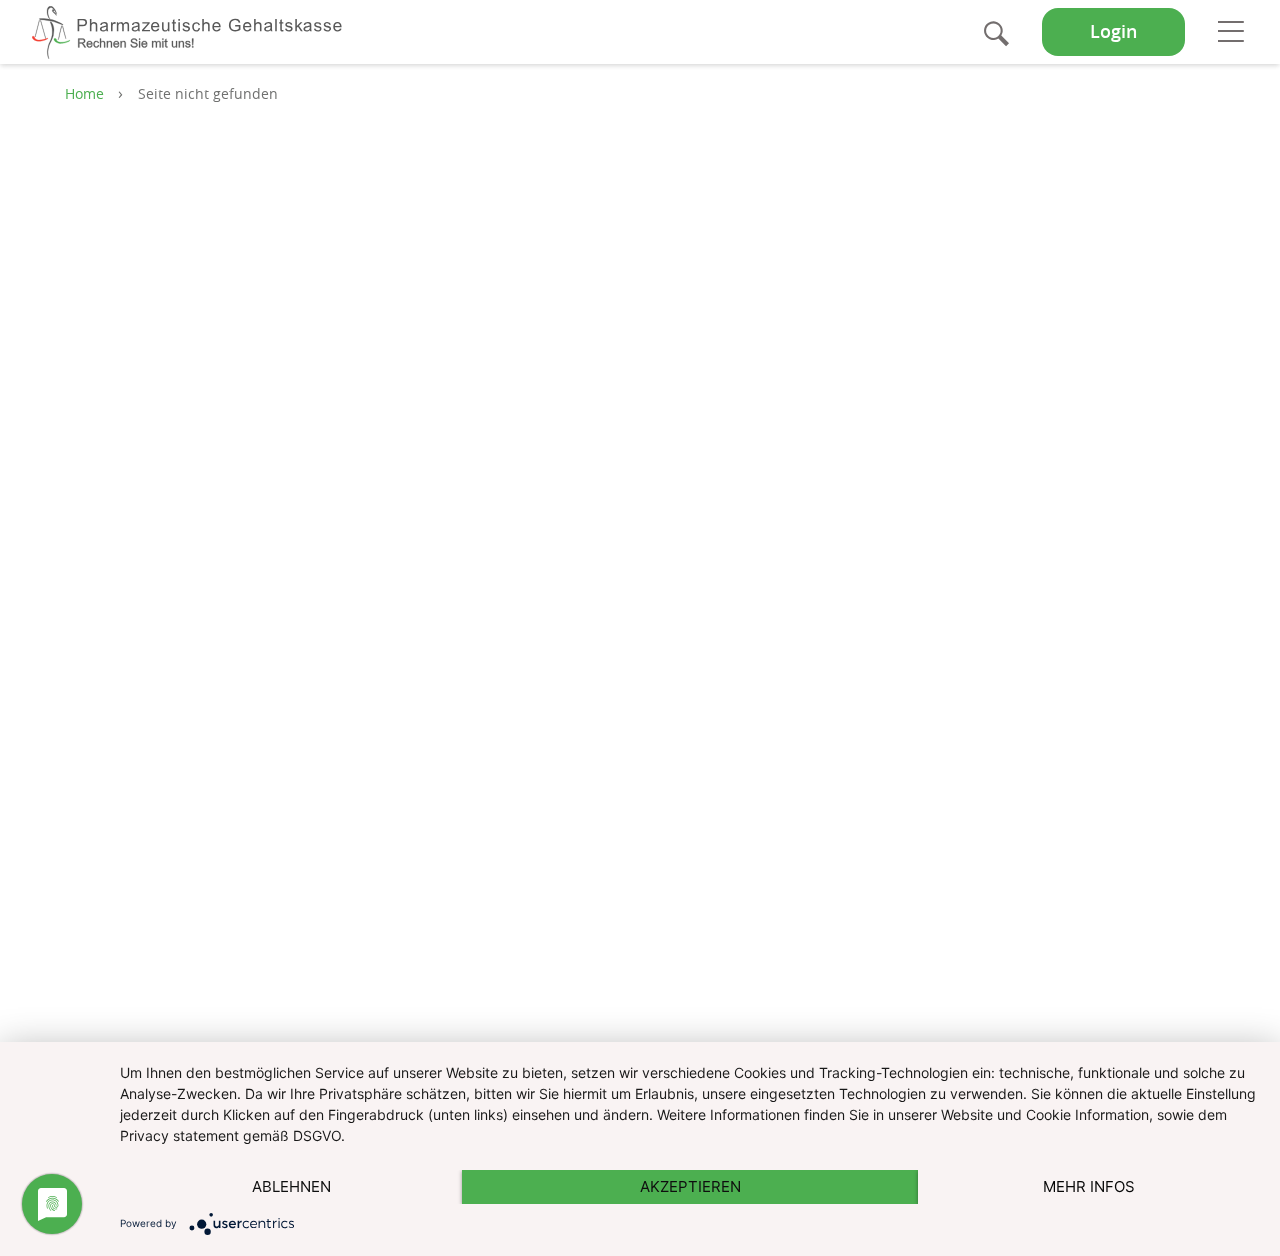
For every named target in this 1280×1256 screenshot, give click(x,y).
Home (84, 93)
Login (1113, 31)
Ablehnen (291, 1186)
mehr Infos (1089, 1186)
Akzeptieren (690, 1186)
